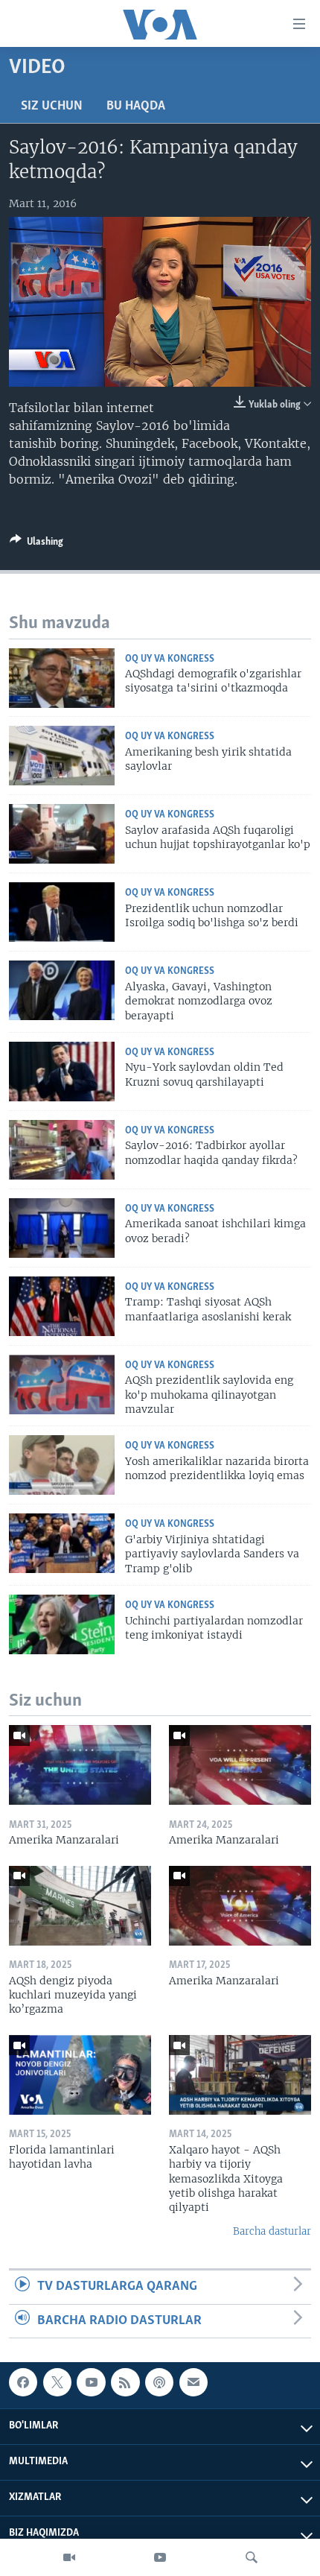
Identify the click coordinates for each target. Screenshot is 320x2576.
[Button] (36, 544)
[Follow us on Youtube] (91, 2382)
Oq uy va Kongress (170, 659)
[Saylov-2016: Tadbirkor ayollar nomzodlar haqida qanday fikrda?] (62, 1150)
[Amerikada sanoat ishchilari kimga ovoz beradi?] (62, 1228)
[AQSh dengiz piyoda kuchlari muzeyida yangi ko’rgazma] (80, 1906)
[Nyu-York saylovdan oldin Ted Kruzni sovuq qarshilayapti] (62, 1072)
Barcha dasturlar (272, 2231)
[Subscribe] (193, 2382)
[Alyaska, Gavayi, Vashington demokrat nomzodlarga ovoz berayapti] (62, 990)
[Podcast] (159, 2382)
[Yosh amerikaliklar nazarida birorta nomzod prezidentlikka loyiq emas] (62, 1465)
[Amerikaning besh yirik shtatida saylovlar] (62, 756)
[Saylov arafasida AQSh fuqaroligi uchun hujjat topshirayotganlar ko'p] (62, 834)
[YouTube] (160, 2557)
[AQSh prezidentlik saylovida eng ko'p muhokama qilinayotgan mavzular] (62, 1384)
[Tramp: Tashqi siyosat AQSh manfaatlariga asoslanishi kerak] (62, 1306)
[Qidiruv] (252, 2557)
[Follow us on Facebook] (23, 2382)
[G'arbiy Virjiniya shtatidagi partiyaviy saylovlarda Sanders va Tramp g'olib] (62, 1543)
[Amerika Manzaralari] (80, 1765)
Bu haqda (136, 107)
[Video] (69, 2557)
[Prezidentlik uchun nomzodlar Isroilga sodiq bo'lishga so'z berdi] (62, 912)
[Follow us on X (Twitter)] (57, 2382)
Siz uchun (52, 107)
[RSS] (125, 2382)
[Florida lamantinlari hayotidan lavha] (80, 2075)
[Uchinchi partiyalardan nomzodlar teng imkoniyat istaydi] (62, 1624)
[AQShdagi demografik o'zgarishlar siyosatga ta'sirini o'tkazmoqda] (62, 678)
